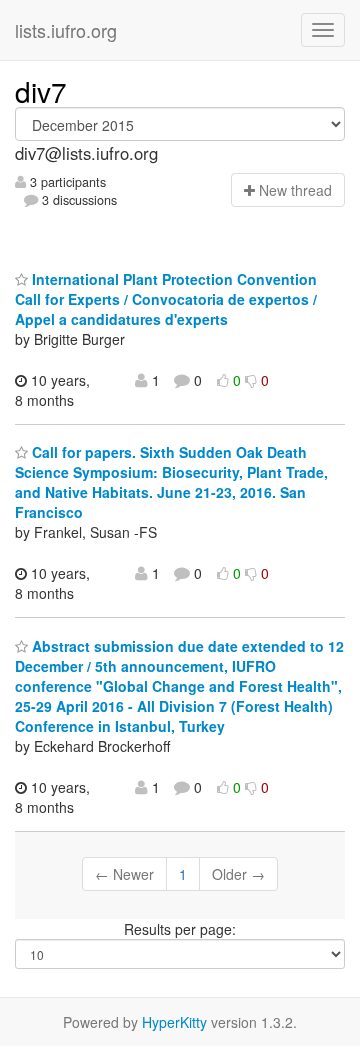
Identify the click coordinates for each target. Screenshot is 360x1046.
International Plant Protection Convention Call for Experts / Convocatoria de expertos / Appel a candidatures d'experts (166, 299)
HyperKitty (174, 1022)
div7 (41, 91)
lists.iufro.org (66, 30)
